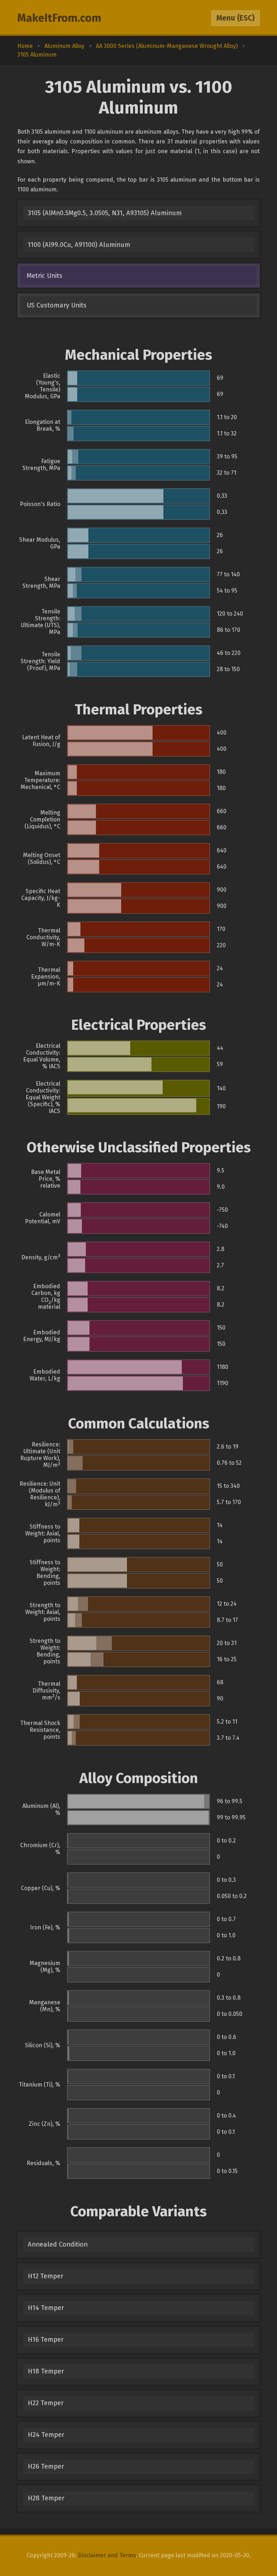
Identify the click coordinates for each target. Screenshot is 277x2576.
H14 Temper (46, 2308)
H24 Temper (46, 2435)
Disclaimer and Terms (107, 2555)
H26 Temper (46, 2466)
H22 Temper (46, 2403)
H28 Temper (46, 2498)
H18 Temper (46, 2371)
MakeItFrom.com (59, 18)
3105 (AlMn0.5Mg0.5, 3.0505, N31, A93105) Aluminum (105, 213)
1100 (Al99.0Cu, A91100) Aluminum (79, 245)
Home (25, 46)
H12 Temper (45, 2276)
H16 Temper (46, 2340)
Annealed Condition (58, 2244)
